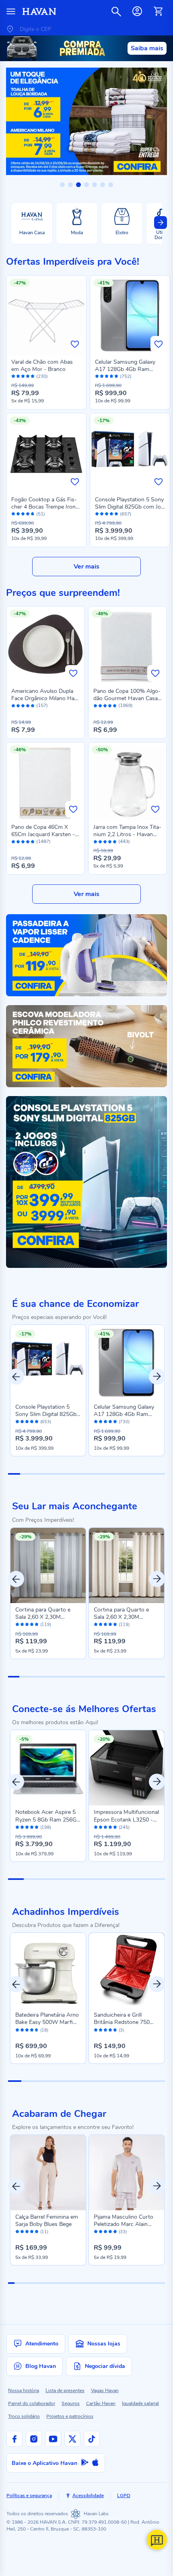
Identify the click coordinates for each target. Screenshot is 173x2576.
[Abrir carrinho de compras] (158, 11)
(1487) (43, 842)
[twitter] (72, 2439)
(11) (44, 2232)
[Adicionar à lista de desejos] (75, 344)
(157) (42, 706)
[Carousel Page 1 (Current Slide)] (14, 1677)
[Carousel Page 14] (159, 1677)
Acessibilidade (88, 2496)
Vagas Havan (105, 2391)
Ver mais (86, 567)
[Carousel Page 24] (156, 2283)
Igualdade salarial (140, 2403)
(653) (46, 1422)
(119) (46, 1625)
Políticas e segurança (29, 2496)
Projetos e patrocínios (70, 2416)
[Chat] (157, 2540)
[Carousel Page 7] (81, 1677)
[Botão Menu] (11, 11)
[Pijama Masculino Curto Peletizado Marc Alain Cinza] (127, 2173)
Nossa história (24, 2391)
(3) (121, 2030)
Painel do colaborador (32, 2403)
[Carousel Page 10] (115, 1677)
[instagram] (34, 2439)
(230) (42, 376)
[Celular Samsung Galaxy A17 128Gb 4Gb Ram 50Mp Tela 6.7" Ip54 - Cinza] (127, 1363)
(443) (124, 842)
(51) (41, 514)
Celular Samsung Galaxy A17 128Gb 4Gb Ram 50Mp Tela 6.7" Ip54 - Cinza (130, 369)
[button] (62, 185)
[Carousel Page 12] (137, 1677)
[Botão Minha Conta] (137, 11)
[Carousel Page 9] (103, 1677)
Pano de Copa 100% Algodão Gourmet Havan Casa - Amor (128, 698)
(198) (46, 1828)
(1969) (126, 706)
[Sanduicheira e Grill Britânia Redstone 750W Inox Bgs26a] (127, 1971)
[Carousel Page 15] (99, 2283)
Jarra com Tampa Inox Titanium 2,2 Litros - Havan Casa (127, 834)
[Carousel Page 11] (126, 1677)
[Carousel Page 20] (130, 2283)
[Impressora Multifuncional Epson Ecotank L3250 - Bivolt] (127, 1768)
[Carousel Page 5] (58, 1677)
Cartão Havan (101, 2403)
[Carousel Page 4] (47, 1677)
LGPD (124, 2496)
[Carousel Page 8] (92, 1677)
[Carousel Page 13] (148, 1677)
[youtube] (53, 2439)
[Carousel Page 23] (149, 2283)
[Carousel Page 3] (36, 1677)
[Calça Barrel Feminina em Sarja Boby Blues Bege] (48, 2173)
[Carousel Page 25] (162, 2283)
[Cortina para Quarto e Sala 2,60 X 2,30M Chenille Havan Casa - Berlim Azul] (48, 1565)
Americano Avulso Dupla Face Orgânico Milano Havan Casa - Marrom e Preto (45, 698)
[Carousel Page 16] (105, 2283)
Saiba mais (147, 48)
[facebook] (14, 2439)
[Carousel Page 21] (137, 2283)
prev (16, 1579)
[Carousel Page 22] (143, 2283)
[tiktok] (92, 2439)
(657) (126, 514)
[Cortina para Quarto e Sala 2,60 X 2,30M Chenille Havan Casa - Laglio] (127, 1565)
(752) (126, 376)
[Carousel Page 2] (25, 1677)
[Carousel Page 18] (118, 2283)
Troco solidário (24, 2416)
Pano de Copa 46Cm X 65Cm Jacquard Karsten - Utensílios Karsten (43, 834)
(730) (124, 1422)
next (157, 1579)
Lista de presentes (65, 2391)
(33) (123, 2232)
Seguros (71, 2403)
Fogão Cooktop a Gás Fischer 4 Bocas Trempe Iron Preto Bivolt (44, 507)
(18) (44, 2030)
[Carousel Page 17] (112, 2283)
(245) (124, 1828)
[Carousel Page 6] (70, 1677)
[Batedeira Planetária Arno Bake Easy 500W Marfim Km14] (48, 1971)
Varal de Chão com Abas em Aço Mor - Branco (42, 366)
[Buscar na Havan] (116, 11)
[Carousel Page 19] (124, 2283)
